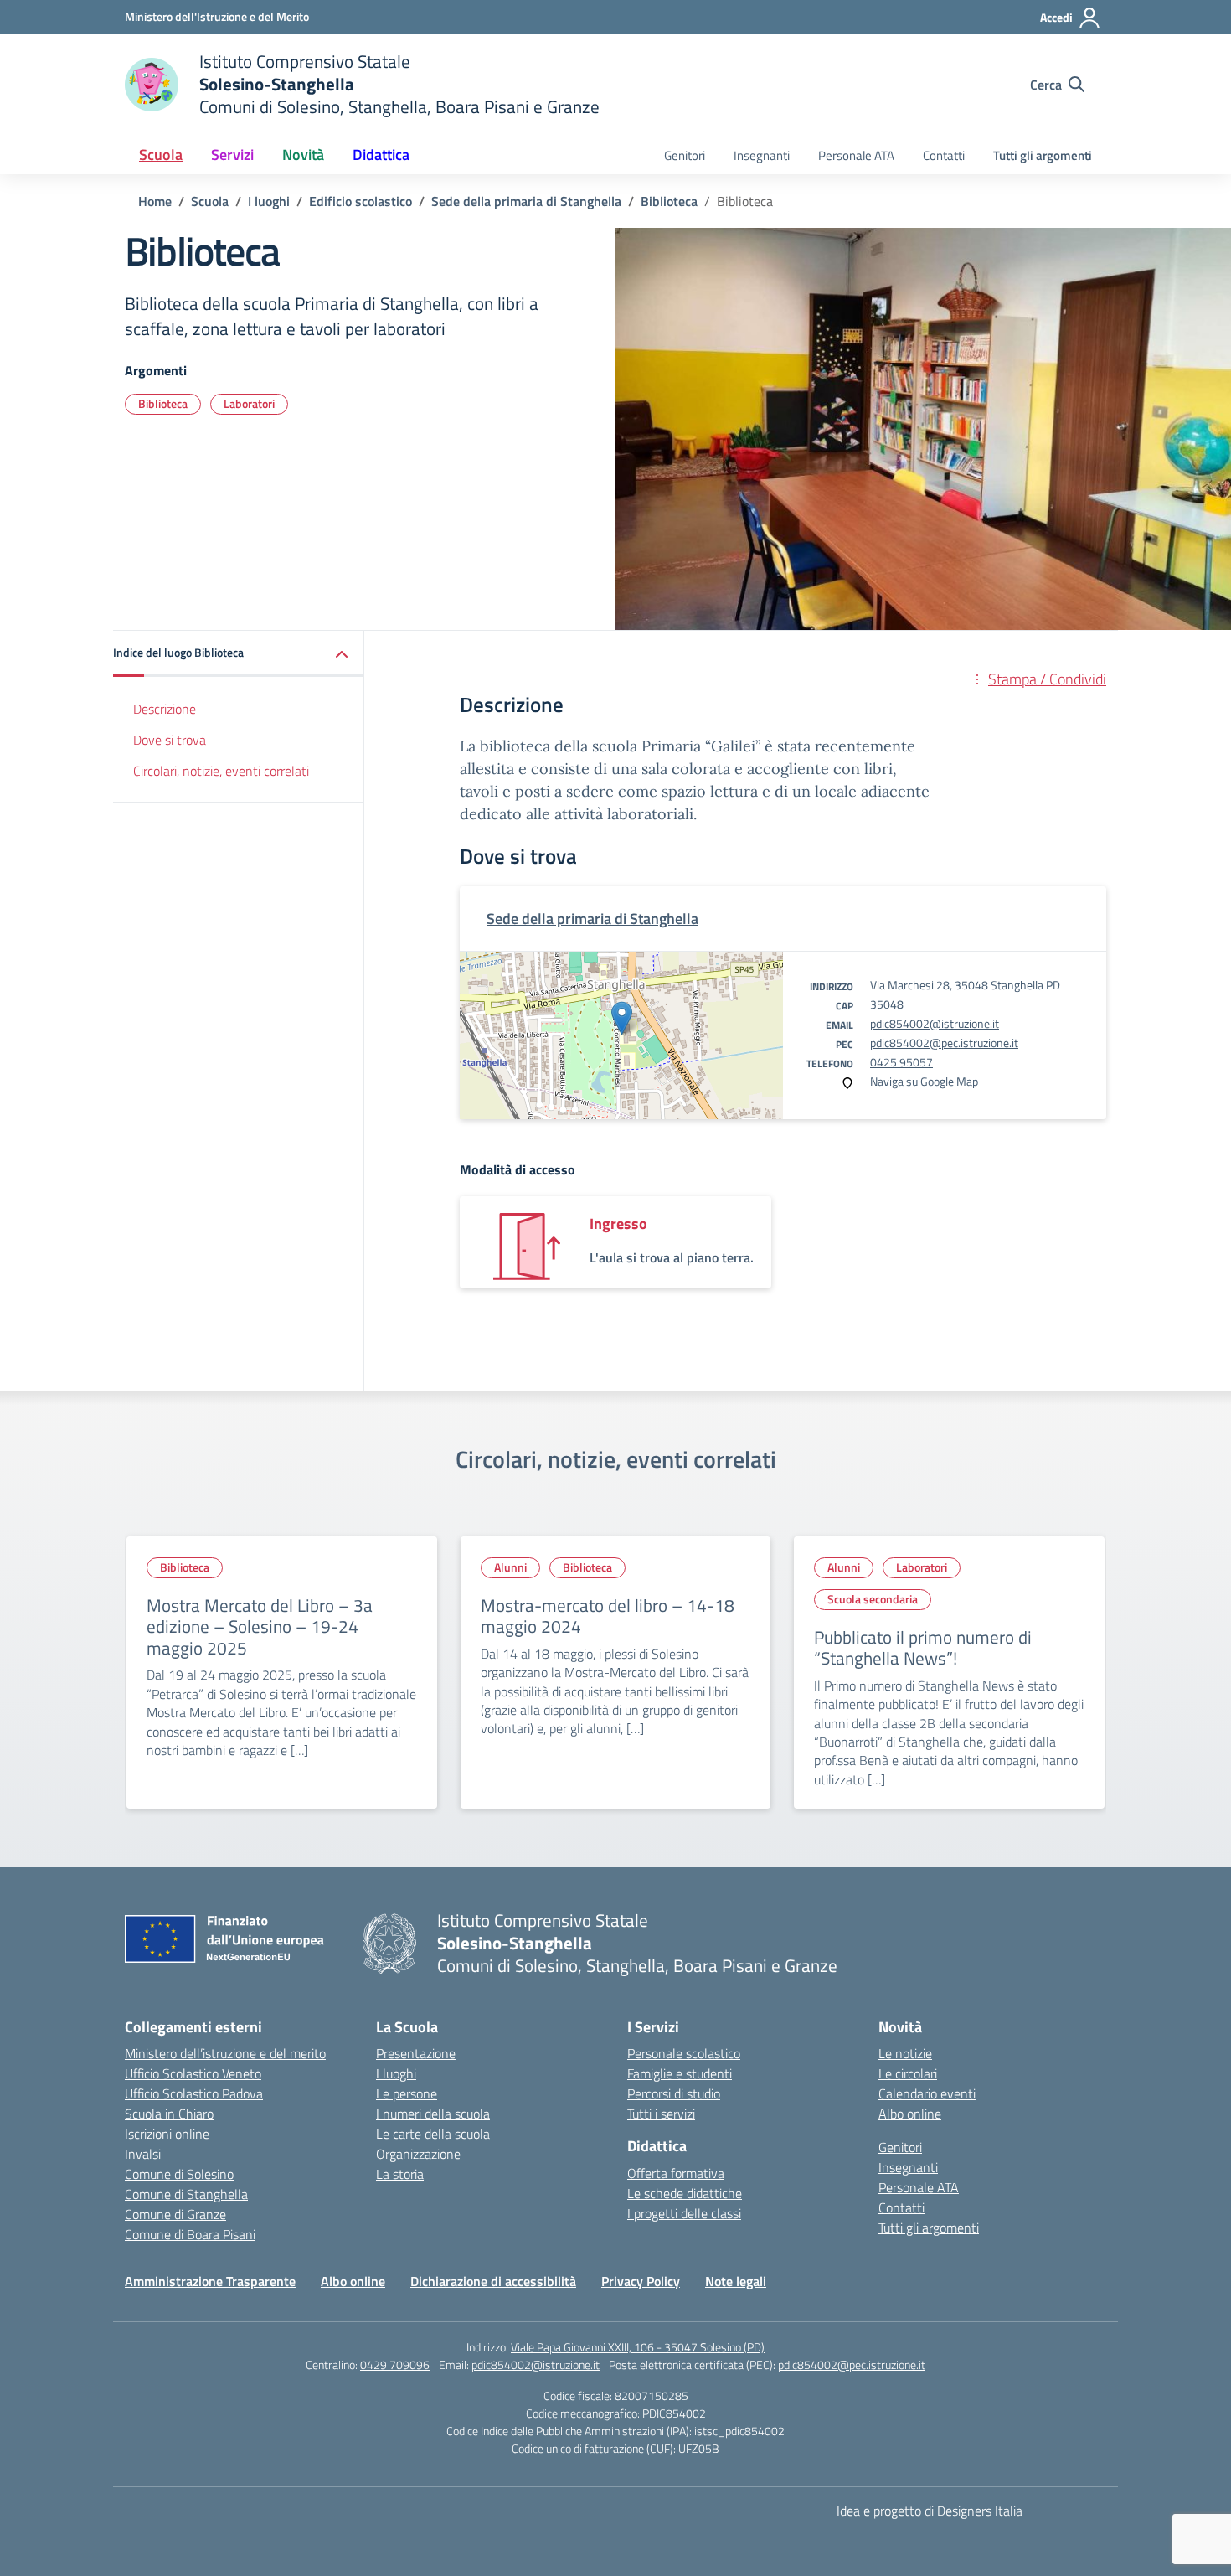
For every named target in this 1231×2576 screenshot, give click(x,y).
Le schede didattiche (685, 2193)
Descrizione (165, 709)
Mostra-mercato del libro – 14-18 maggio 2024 (608, 1616)
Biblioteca (163, 403)
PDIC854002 (674, 2413)
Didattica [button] (381, 155)
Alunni (510, 1567)
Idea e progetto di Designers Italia (930, 2511)
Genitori (685, 155)
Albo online (910, 2114)
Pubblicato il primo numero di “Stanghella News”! (923, 1648)
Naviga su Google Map (924, 1081)
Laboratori (249, 403)
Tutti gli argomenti (1043, 155)
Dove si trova (170, 740)
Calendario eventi (927, 2093)
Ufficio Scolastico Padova (194, 2093)
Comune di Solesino (179, 2174)
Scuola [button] (161, 155)
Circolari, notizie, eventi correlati (221, 771)
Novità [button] (303, 155)
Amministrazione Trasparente (210, 2281)
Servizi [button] (232, 155)
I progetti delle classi (684, 2213)
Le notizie (905, 2053)
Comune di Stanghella (186, 2194)
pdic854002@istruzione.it (935, 1023)
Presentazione (416, 2053)
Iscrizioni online (167, 2134)
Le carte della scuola (433, 2134)
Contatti (944, 155)
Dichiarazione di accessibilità (493, 2281)
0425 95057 (901, 1062)
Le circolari (908, 2073)
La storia (400, 2174)
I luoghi (396, 2073)
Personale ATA (856, 155)
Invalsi (143, 2154)
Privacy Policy (641, 2281)
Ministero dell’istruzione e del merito (225, 2053)
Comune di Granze (175, 2214)
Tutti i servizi (661, 2114)
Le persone (407, 2093)
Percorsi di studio (674, 2093)
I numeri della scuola (433, 2114)
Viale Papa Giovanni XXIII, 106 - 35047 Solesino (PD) (638, 2347)
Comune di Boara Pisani (190, 2234)
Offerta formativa (676, 2173)
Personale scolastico (684, 2053)
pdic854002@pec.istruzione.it (944, 1043)
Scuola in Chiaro (169, 2114)
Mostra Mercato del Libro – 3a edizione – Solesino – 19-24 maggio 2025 (260, 1626)
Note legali (736, 2281)
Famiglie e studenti (680, 2073)
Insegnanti (762, 155)
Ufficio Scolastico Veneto (193, 2073)
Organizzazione (418, 2154)
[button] (239, 654)
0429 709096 (395, 2364)
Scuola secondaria (873, 1599)
